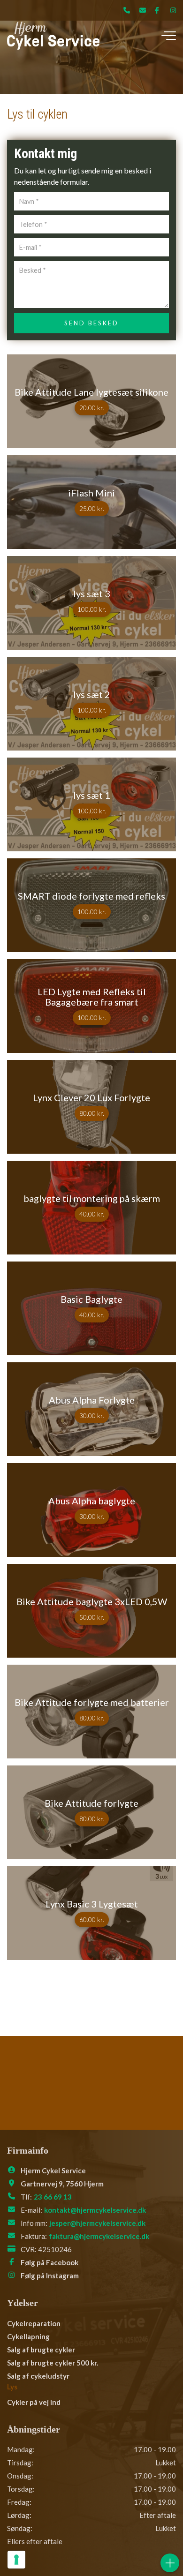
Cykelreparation (34, 2323)
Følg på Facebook (50, 2262)
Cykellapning (28, 2336)
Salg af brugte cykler (41, 2350)
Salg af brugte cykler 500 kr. (53, 2363)
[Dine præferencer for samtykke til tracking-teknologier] (16, 2560)
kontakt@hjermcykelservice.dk (95, 2210)
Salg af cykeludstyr (38, 2376)
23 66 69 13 (53, 2197)
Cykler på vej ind (34, 2402)
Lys (12, 2387)
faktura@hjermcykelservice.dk (99, 2236)
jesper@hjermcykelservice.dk (97, 2223)
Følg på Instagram (50, 2276)
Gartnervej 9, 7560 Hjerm (62, 2184)
